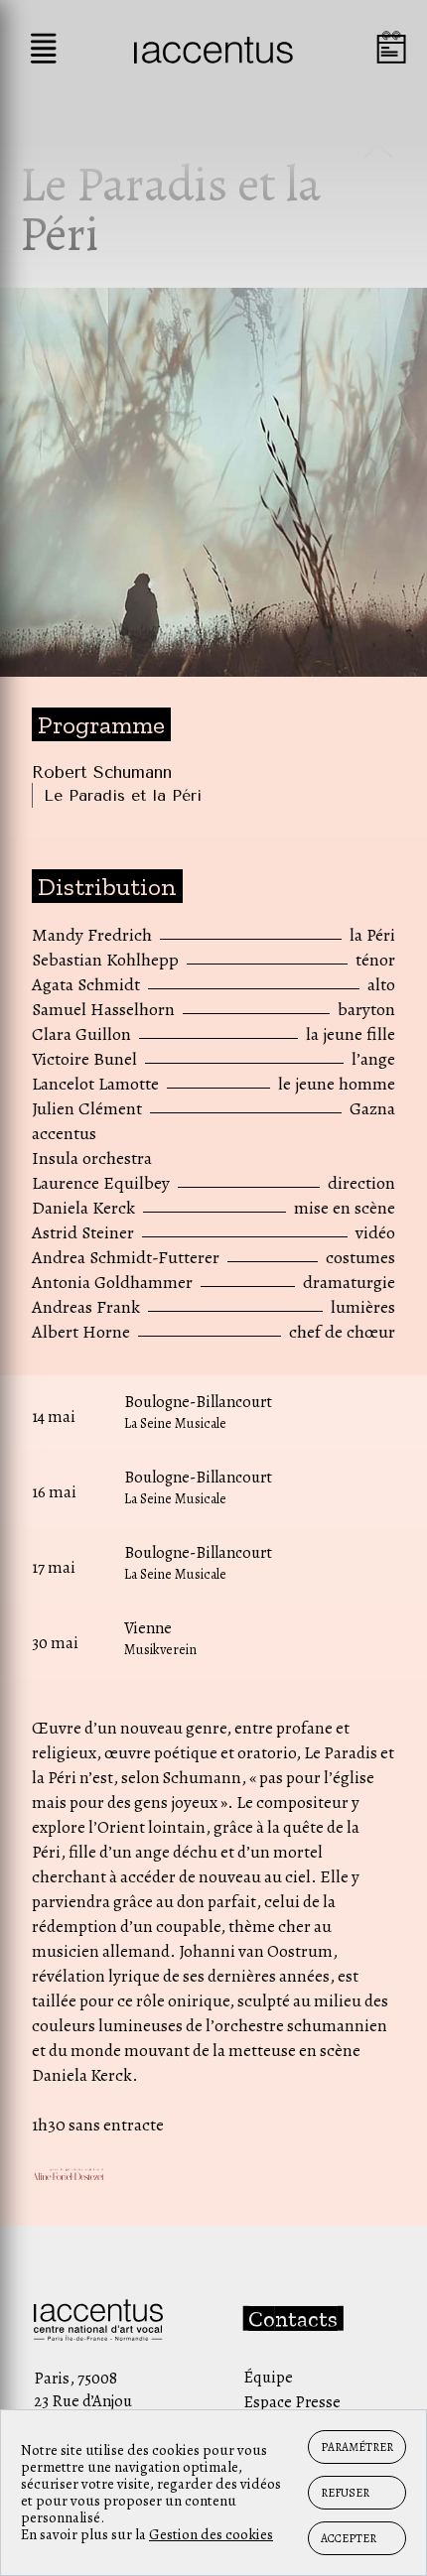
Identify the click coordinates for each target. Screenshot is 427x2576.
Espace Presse (292, 2402)
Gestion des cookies (211, 2534)
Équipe (268, 2377)
